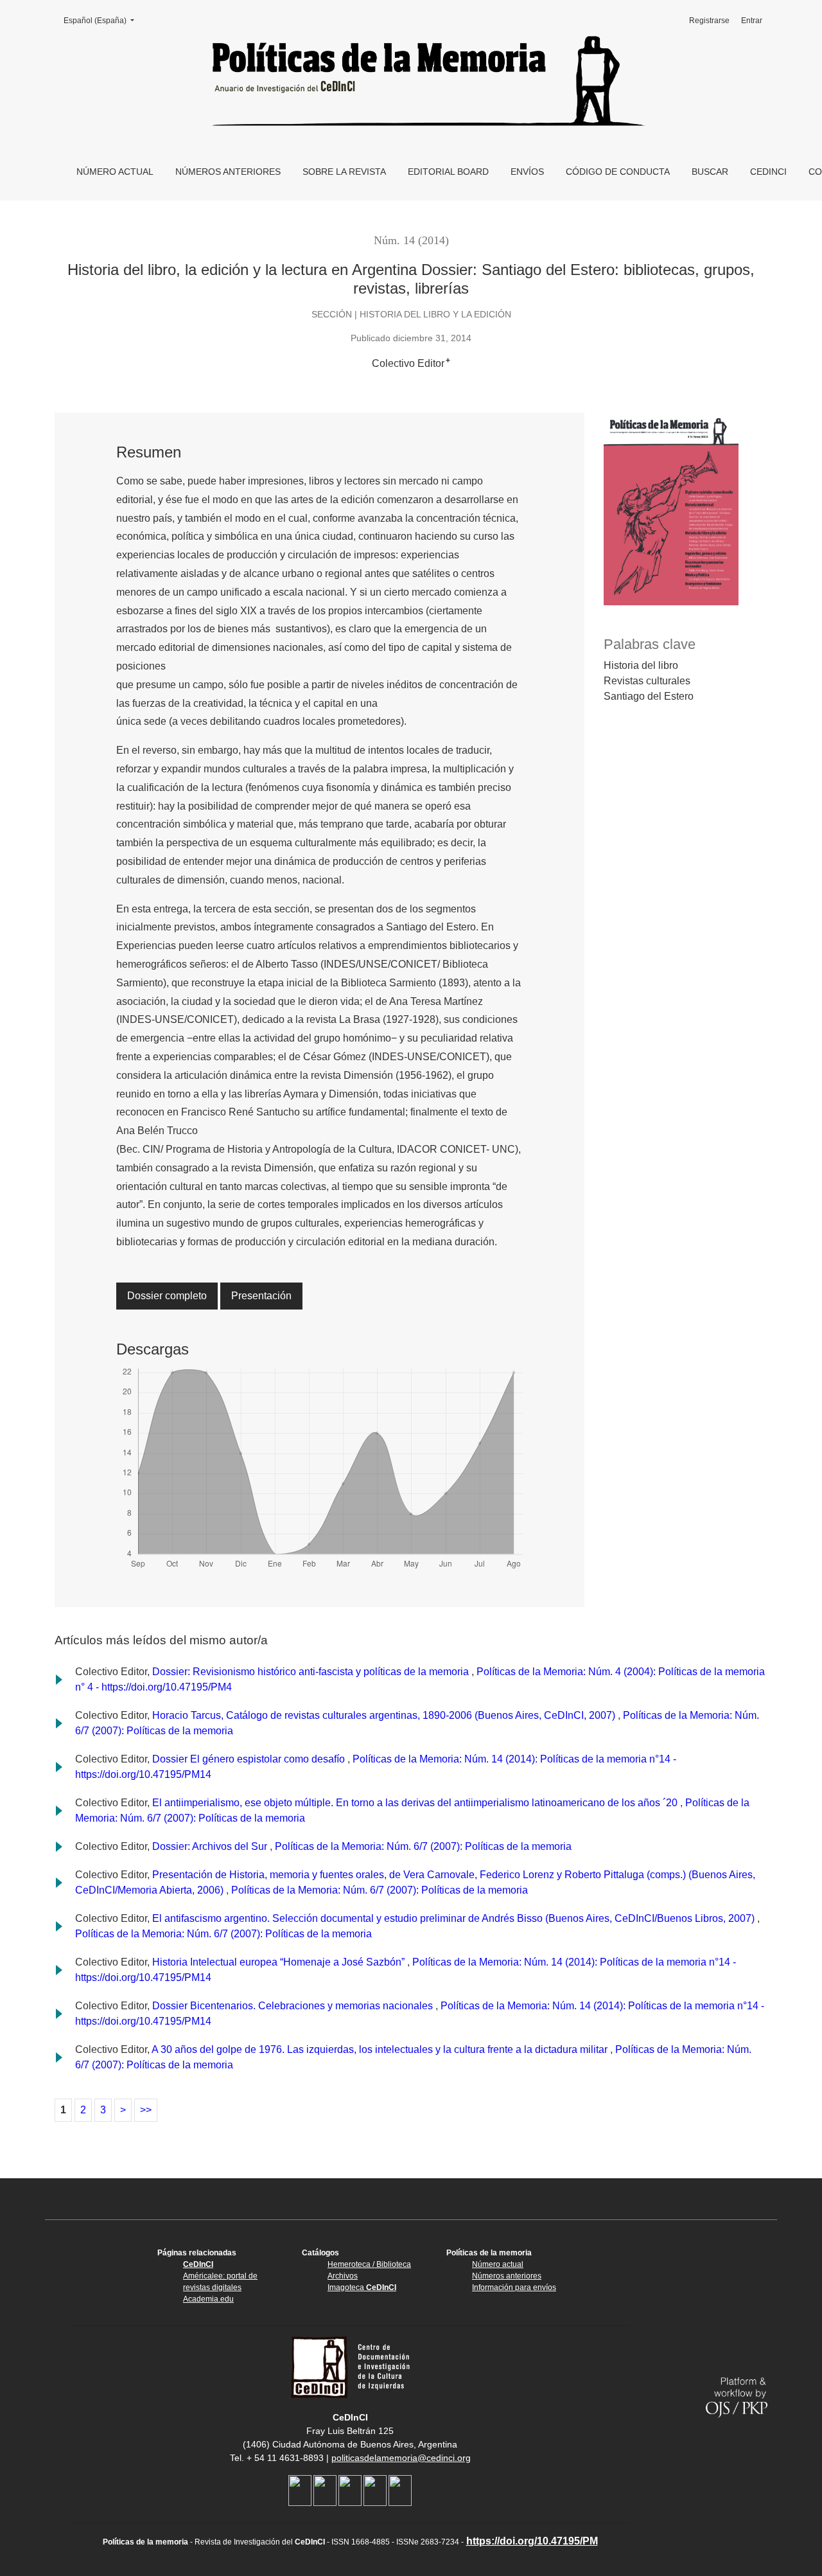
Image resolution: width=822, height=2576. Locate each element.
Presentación (261, 1296)
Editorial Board (448, 172)
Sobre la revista (344, 172)
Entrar (752, 21)
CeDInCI (768, 172)
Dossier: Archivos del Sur (211, 1846)
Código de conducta (618, 172)
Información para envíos (514, 2287)
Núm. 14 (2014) (411, 240)
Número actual (115, 172)
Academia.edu (208, 2299)
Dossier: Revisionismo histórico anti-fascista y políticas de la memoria (312, 1672)
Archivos (343, 2276)
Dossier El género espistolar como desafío (250, 1759)
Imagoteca (362, 2287)
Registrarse (709, 21)
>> (146, 2110)
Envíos (527, 172)
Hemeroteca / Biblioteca (369, 2264)
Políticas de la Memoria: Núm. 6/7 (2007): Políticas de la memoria (423, 1846)
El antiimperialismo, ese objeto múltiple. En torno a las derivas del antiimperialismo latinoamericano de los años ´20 (416, 1803)
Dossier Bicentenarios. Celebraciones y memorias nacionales (294, 2006)
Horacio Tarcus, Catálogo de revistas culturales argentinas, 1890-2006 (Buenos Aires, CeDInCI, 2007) (385, 1715)
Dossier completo (167, 1296)
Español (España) (103, 21)
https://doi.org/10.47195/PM (532, 2541)
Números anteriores (228, 172)
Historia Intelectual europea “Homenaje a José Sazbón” (280, 1962)
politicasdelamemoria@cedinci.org (401, 2458)
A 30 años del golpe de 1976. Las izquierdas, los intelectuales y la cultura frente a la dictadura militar (381, 2049)
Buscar (710, 172)
